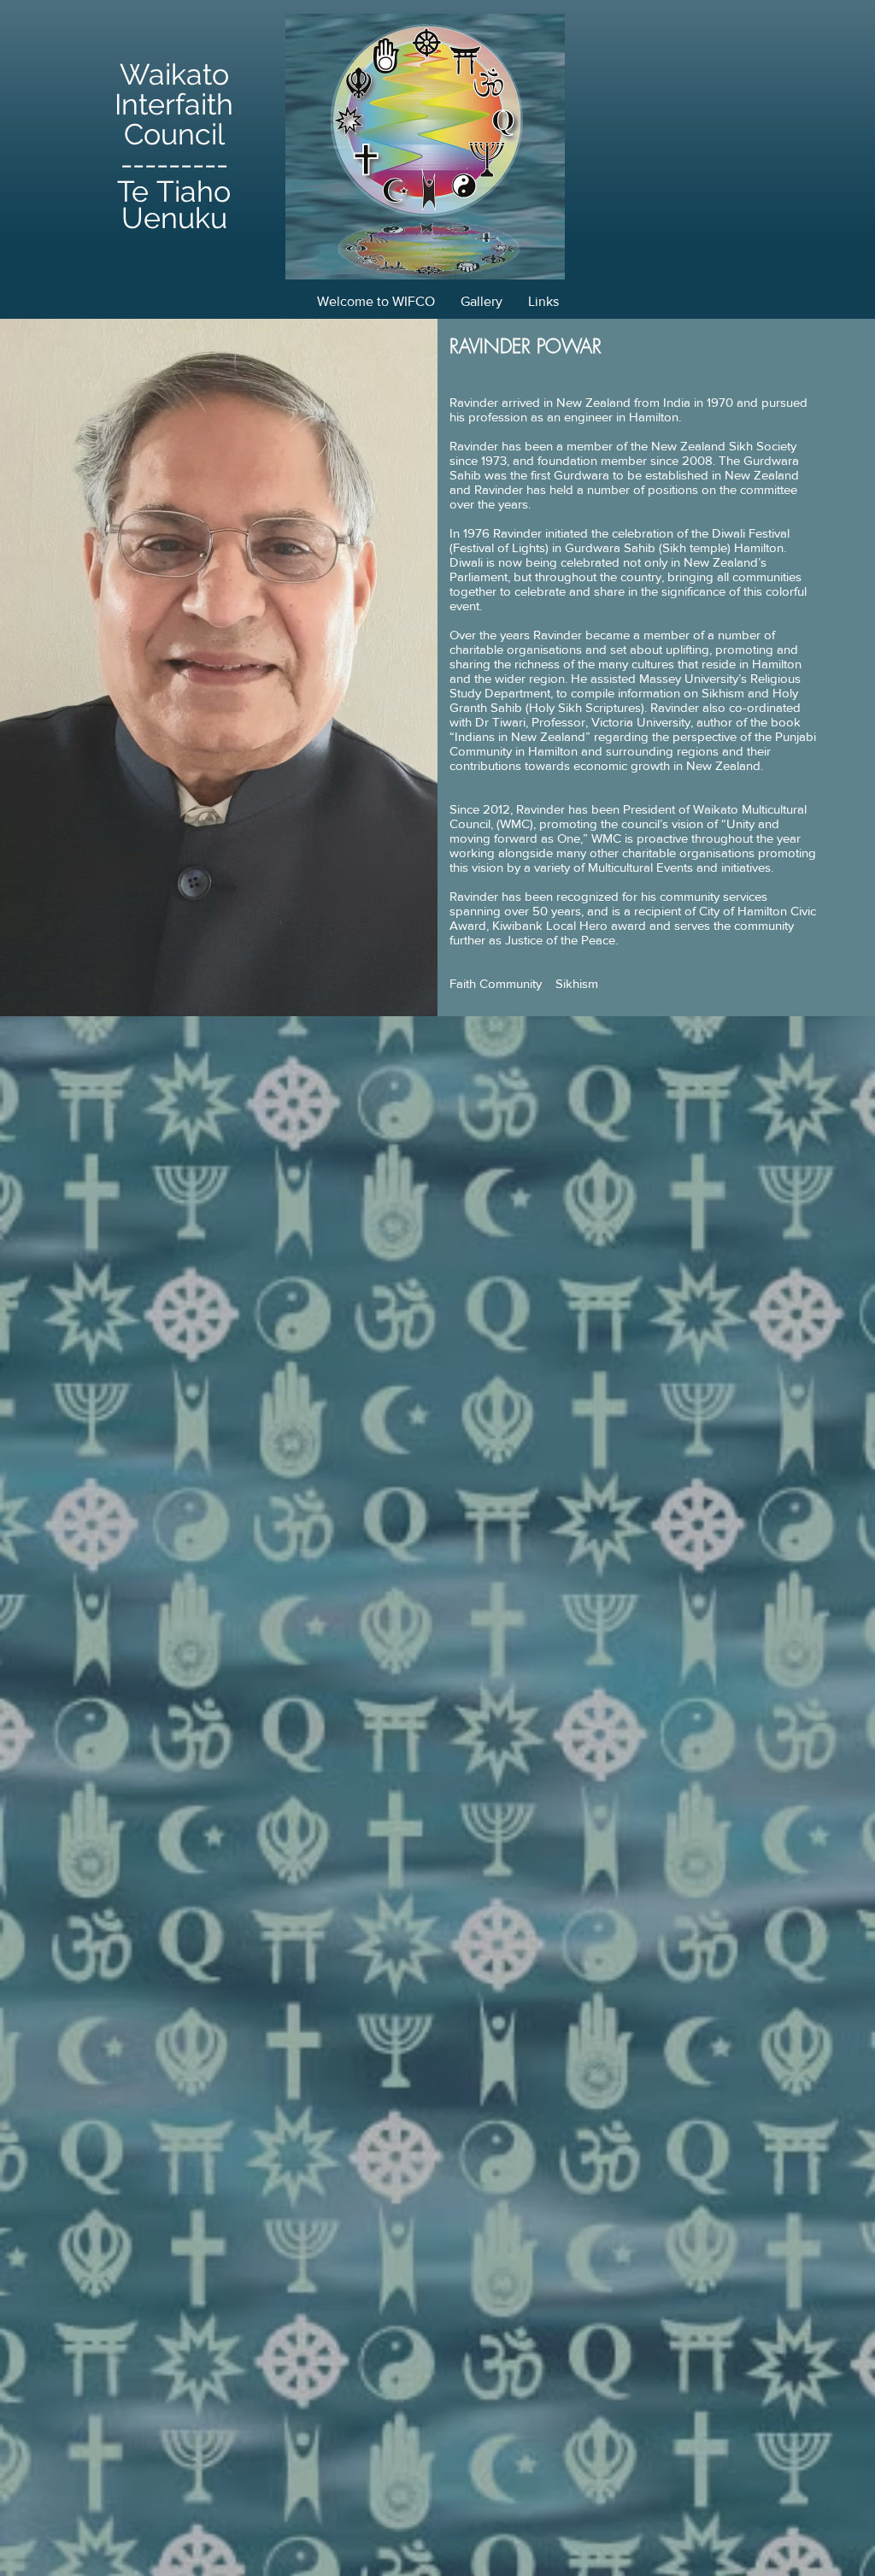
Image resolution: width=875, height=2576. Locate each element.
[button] (482, 301)
